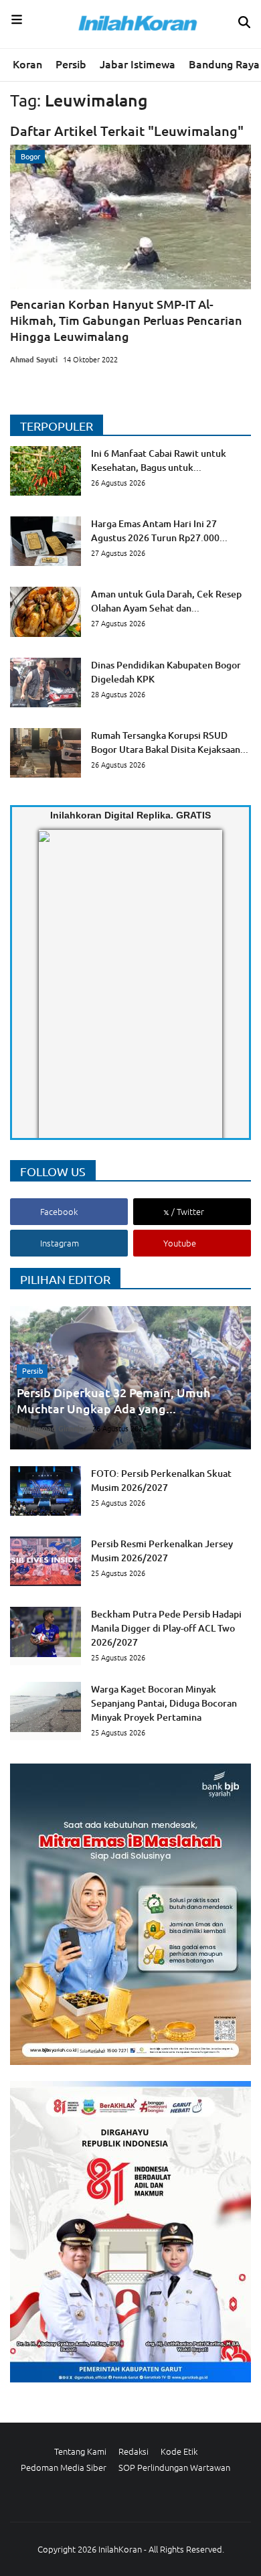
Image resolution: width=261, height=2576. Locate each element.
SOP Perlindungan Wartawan (174, 2467)
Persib (71, 64)
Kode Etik (179, 2451)
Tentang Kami (80, 2451)
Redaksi (134, 2451)
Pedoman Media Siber (64, 2467)
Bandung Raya (224, 64)
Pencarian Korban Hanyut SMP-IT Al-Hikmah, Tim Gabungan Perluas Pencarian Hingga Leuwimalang (126, 320)
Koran (27, 64)
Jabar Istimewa (138, 64)
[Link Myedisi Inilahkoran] (54, 995)
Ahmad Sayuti (34, 359)
